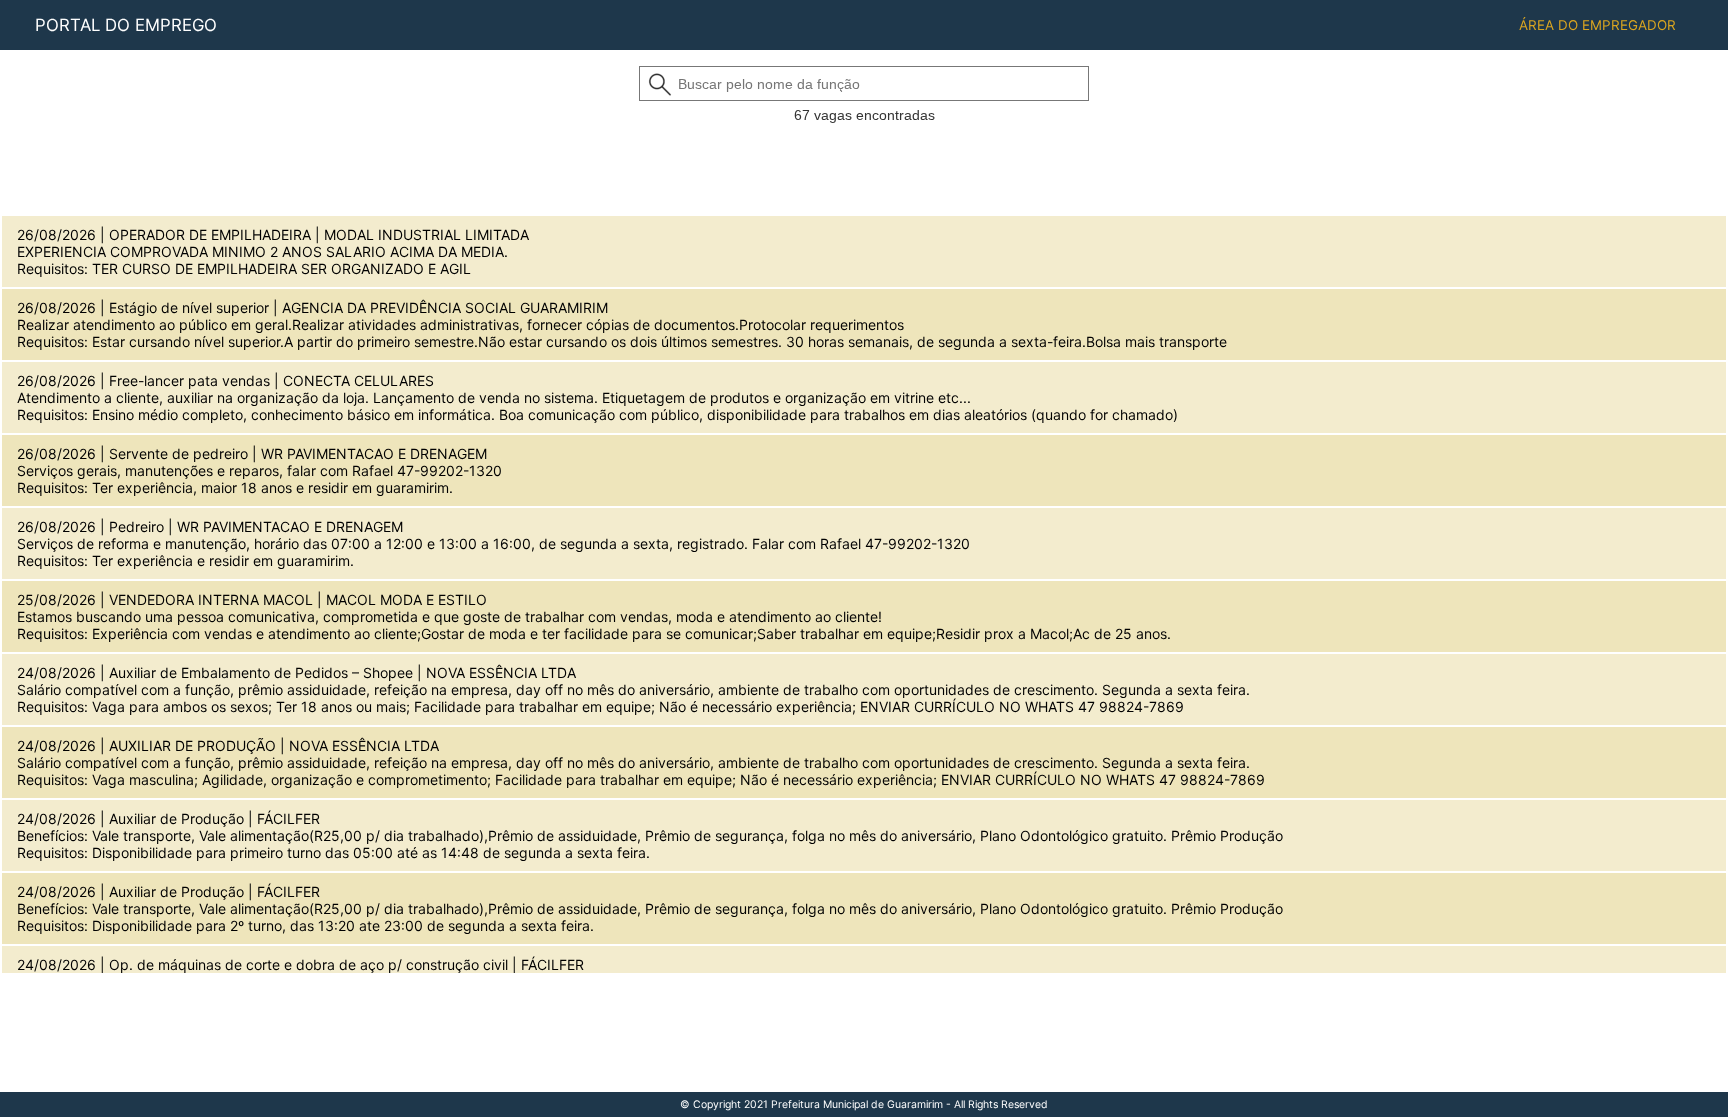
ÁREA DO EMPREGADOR (1597, 25)
